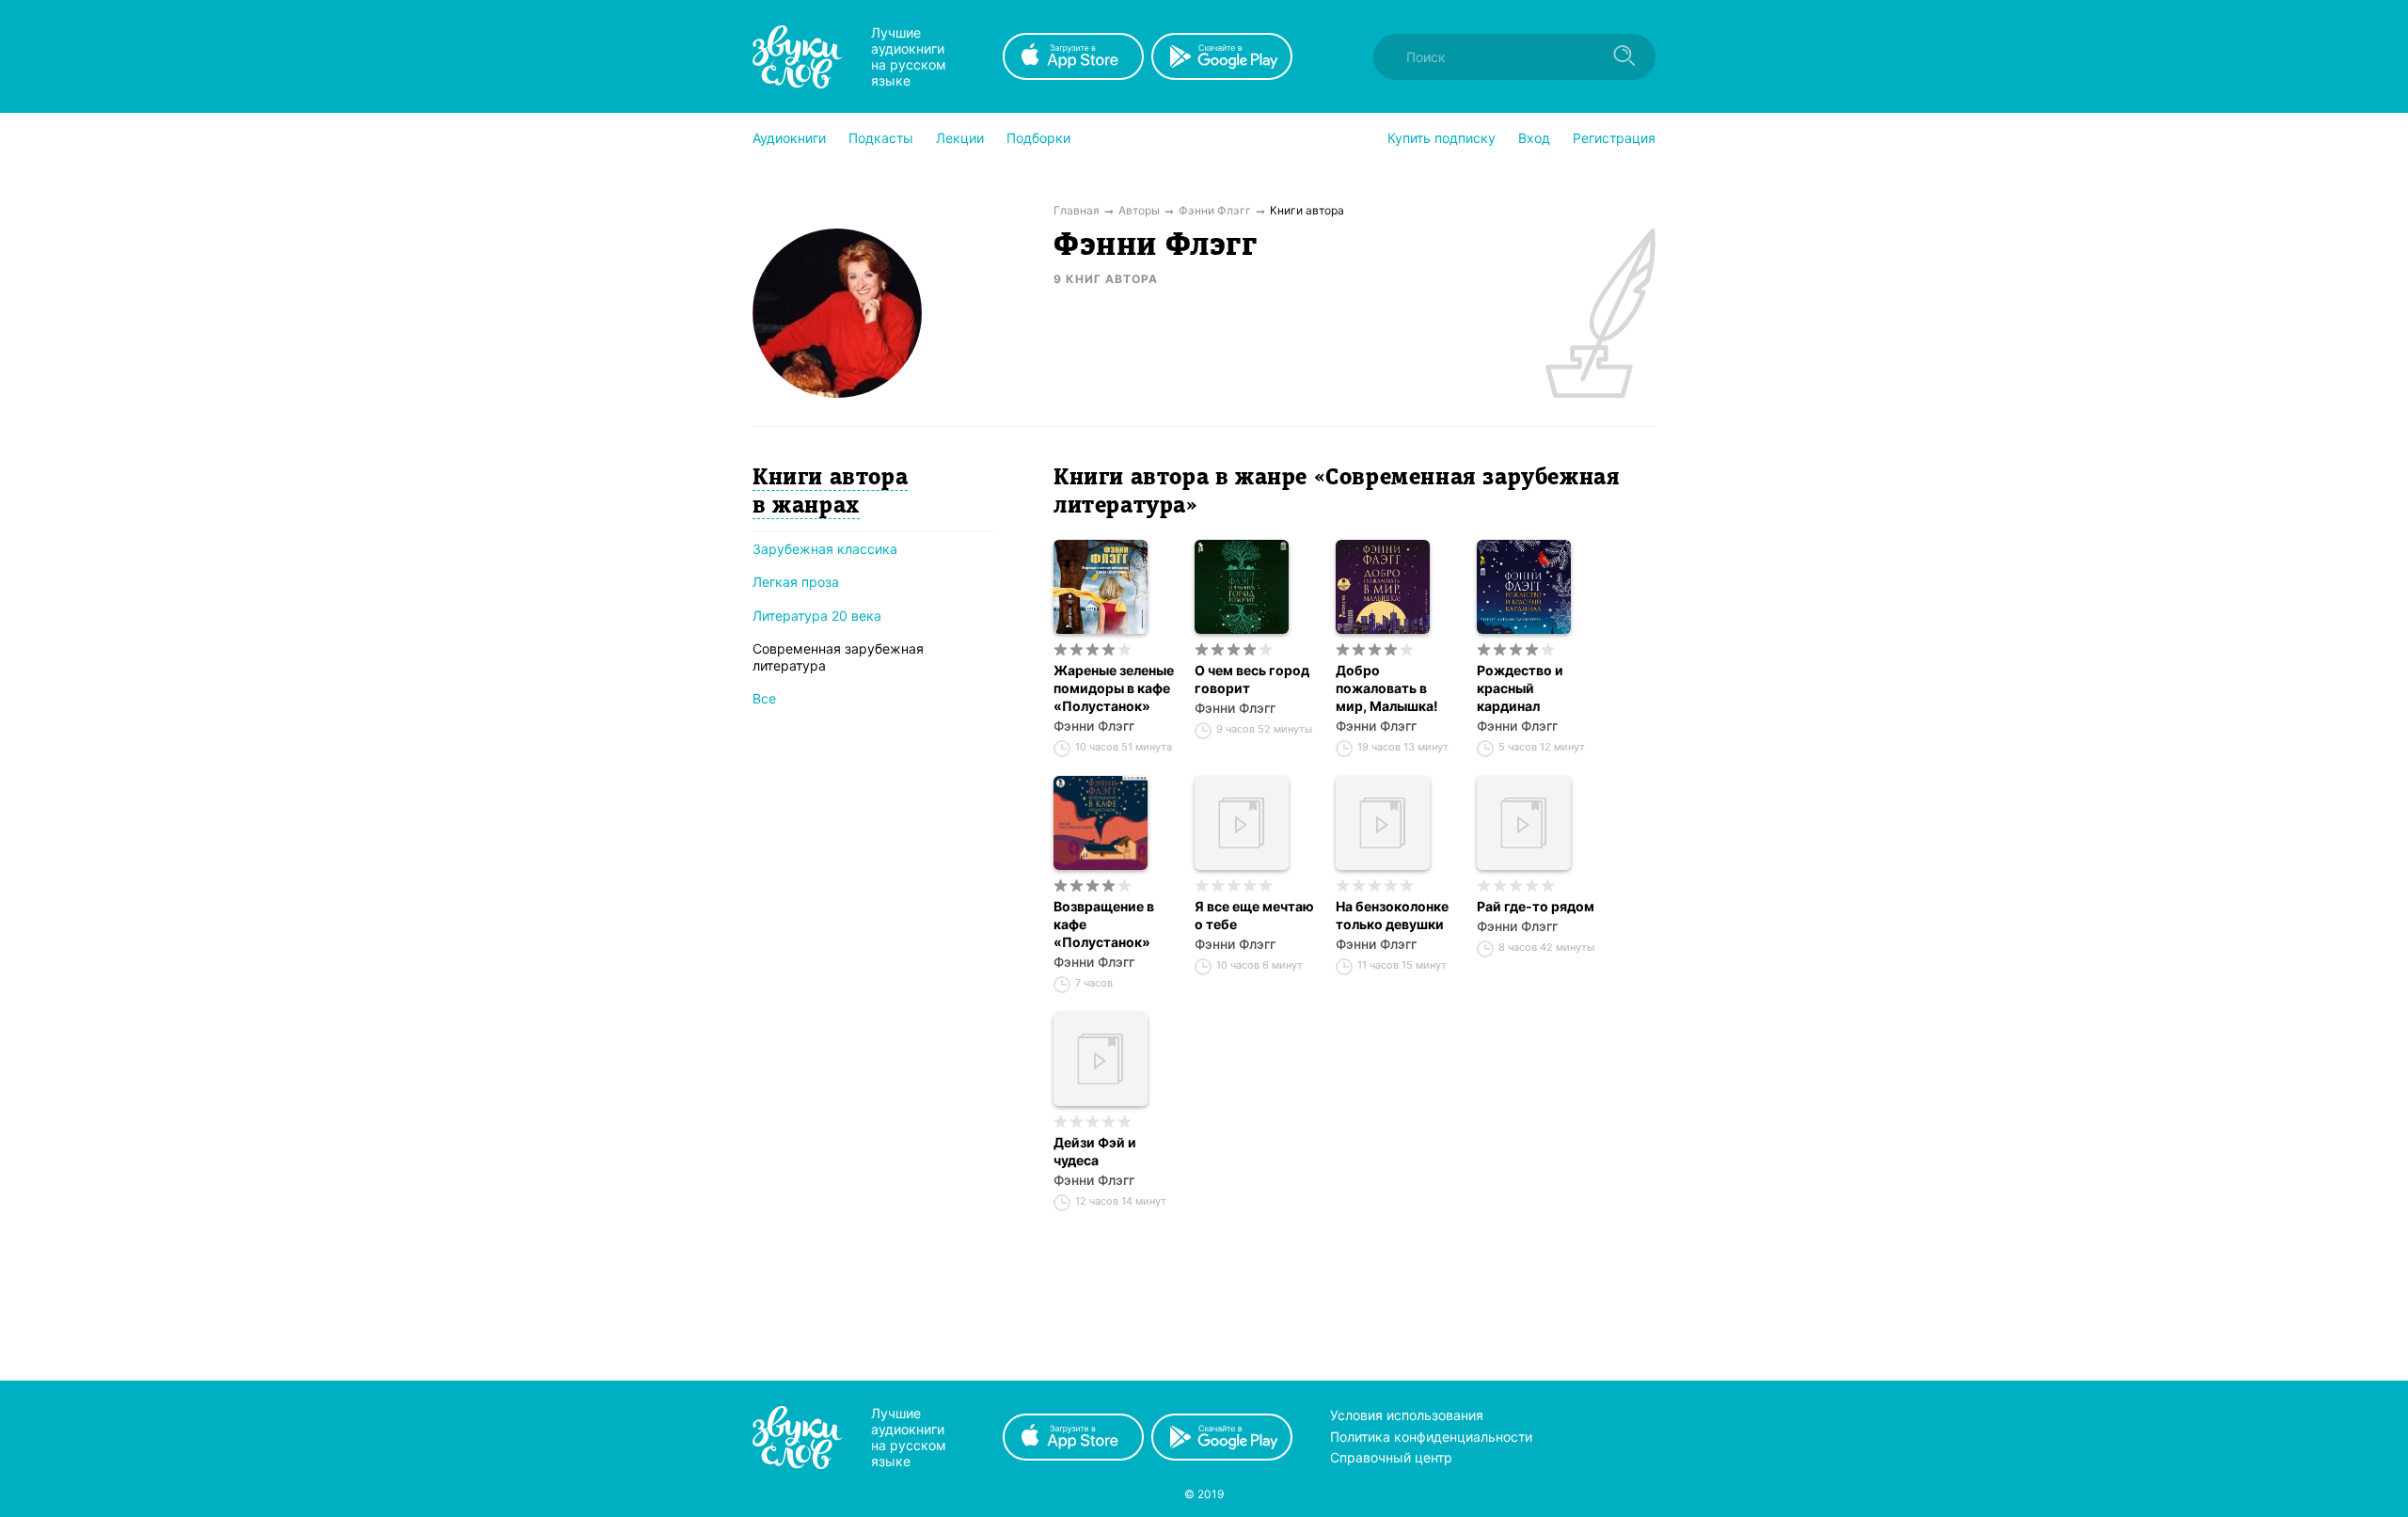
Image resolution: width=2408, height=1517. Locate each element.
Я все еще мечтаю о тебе (1254, 915)
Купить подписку (1442, 138)
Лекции (960, 138)
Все (764, 698)
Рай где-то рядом (1536, 906)
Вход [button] (1534, 138)
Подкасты (881, 138)
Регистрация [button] (1614, 138)
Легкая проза (796, 582)
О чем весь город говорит (1252, 679)
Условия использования (1407, 1415)
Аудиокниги (789, 138)
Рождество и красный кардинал (1520, 688)
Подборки (1038, 138)
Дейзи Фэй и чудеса (1095, 1151)
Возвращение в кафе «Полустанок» (1104, 924)
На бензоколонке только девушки (1392, 915)
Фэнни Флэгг (1094, 726)
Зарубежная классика (825, 549)
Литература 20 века (817, 616)
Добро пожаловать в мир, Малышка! (1387, 688)
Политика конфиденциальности (1431, 1437)
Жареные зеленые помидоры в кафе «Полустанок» (1114, 688)
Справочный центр (1391, 1457)
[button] (789, 138)
